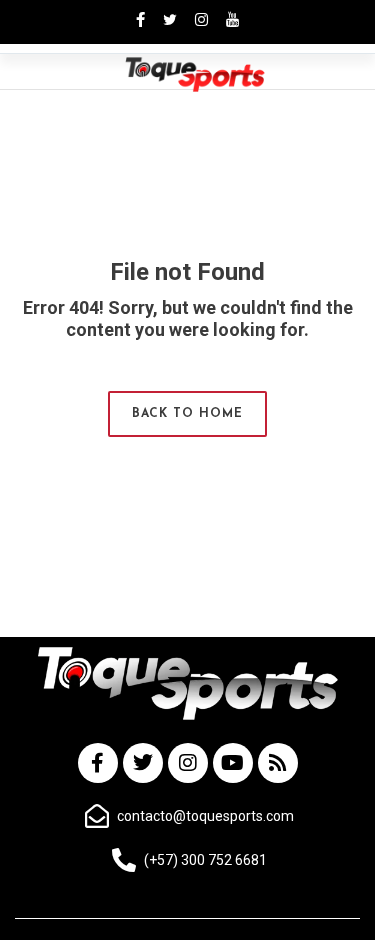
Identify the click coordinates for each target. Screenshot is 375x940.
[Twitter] (143, 763)
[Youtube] (233, 763)
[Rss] (278, 763)
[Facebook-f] (98, 763)
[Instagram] (188, 763)
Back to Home (187, 414)
